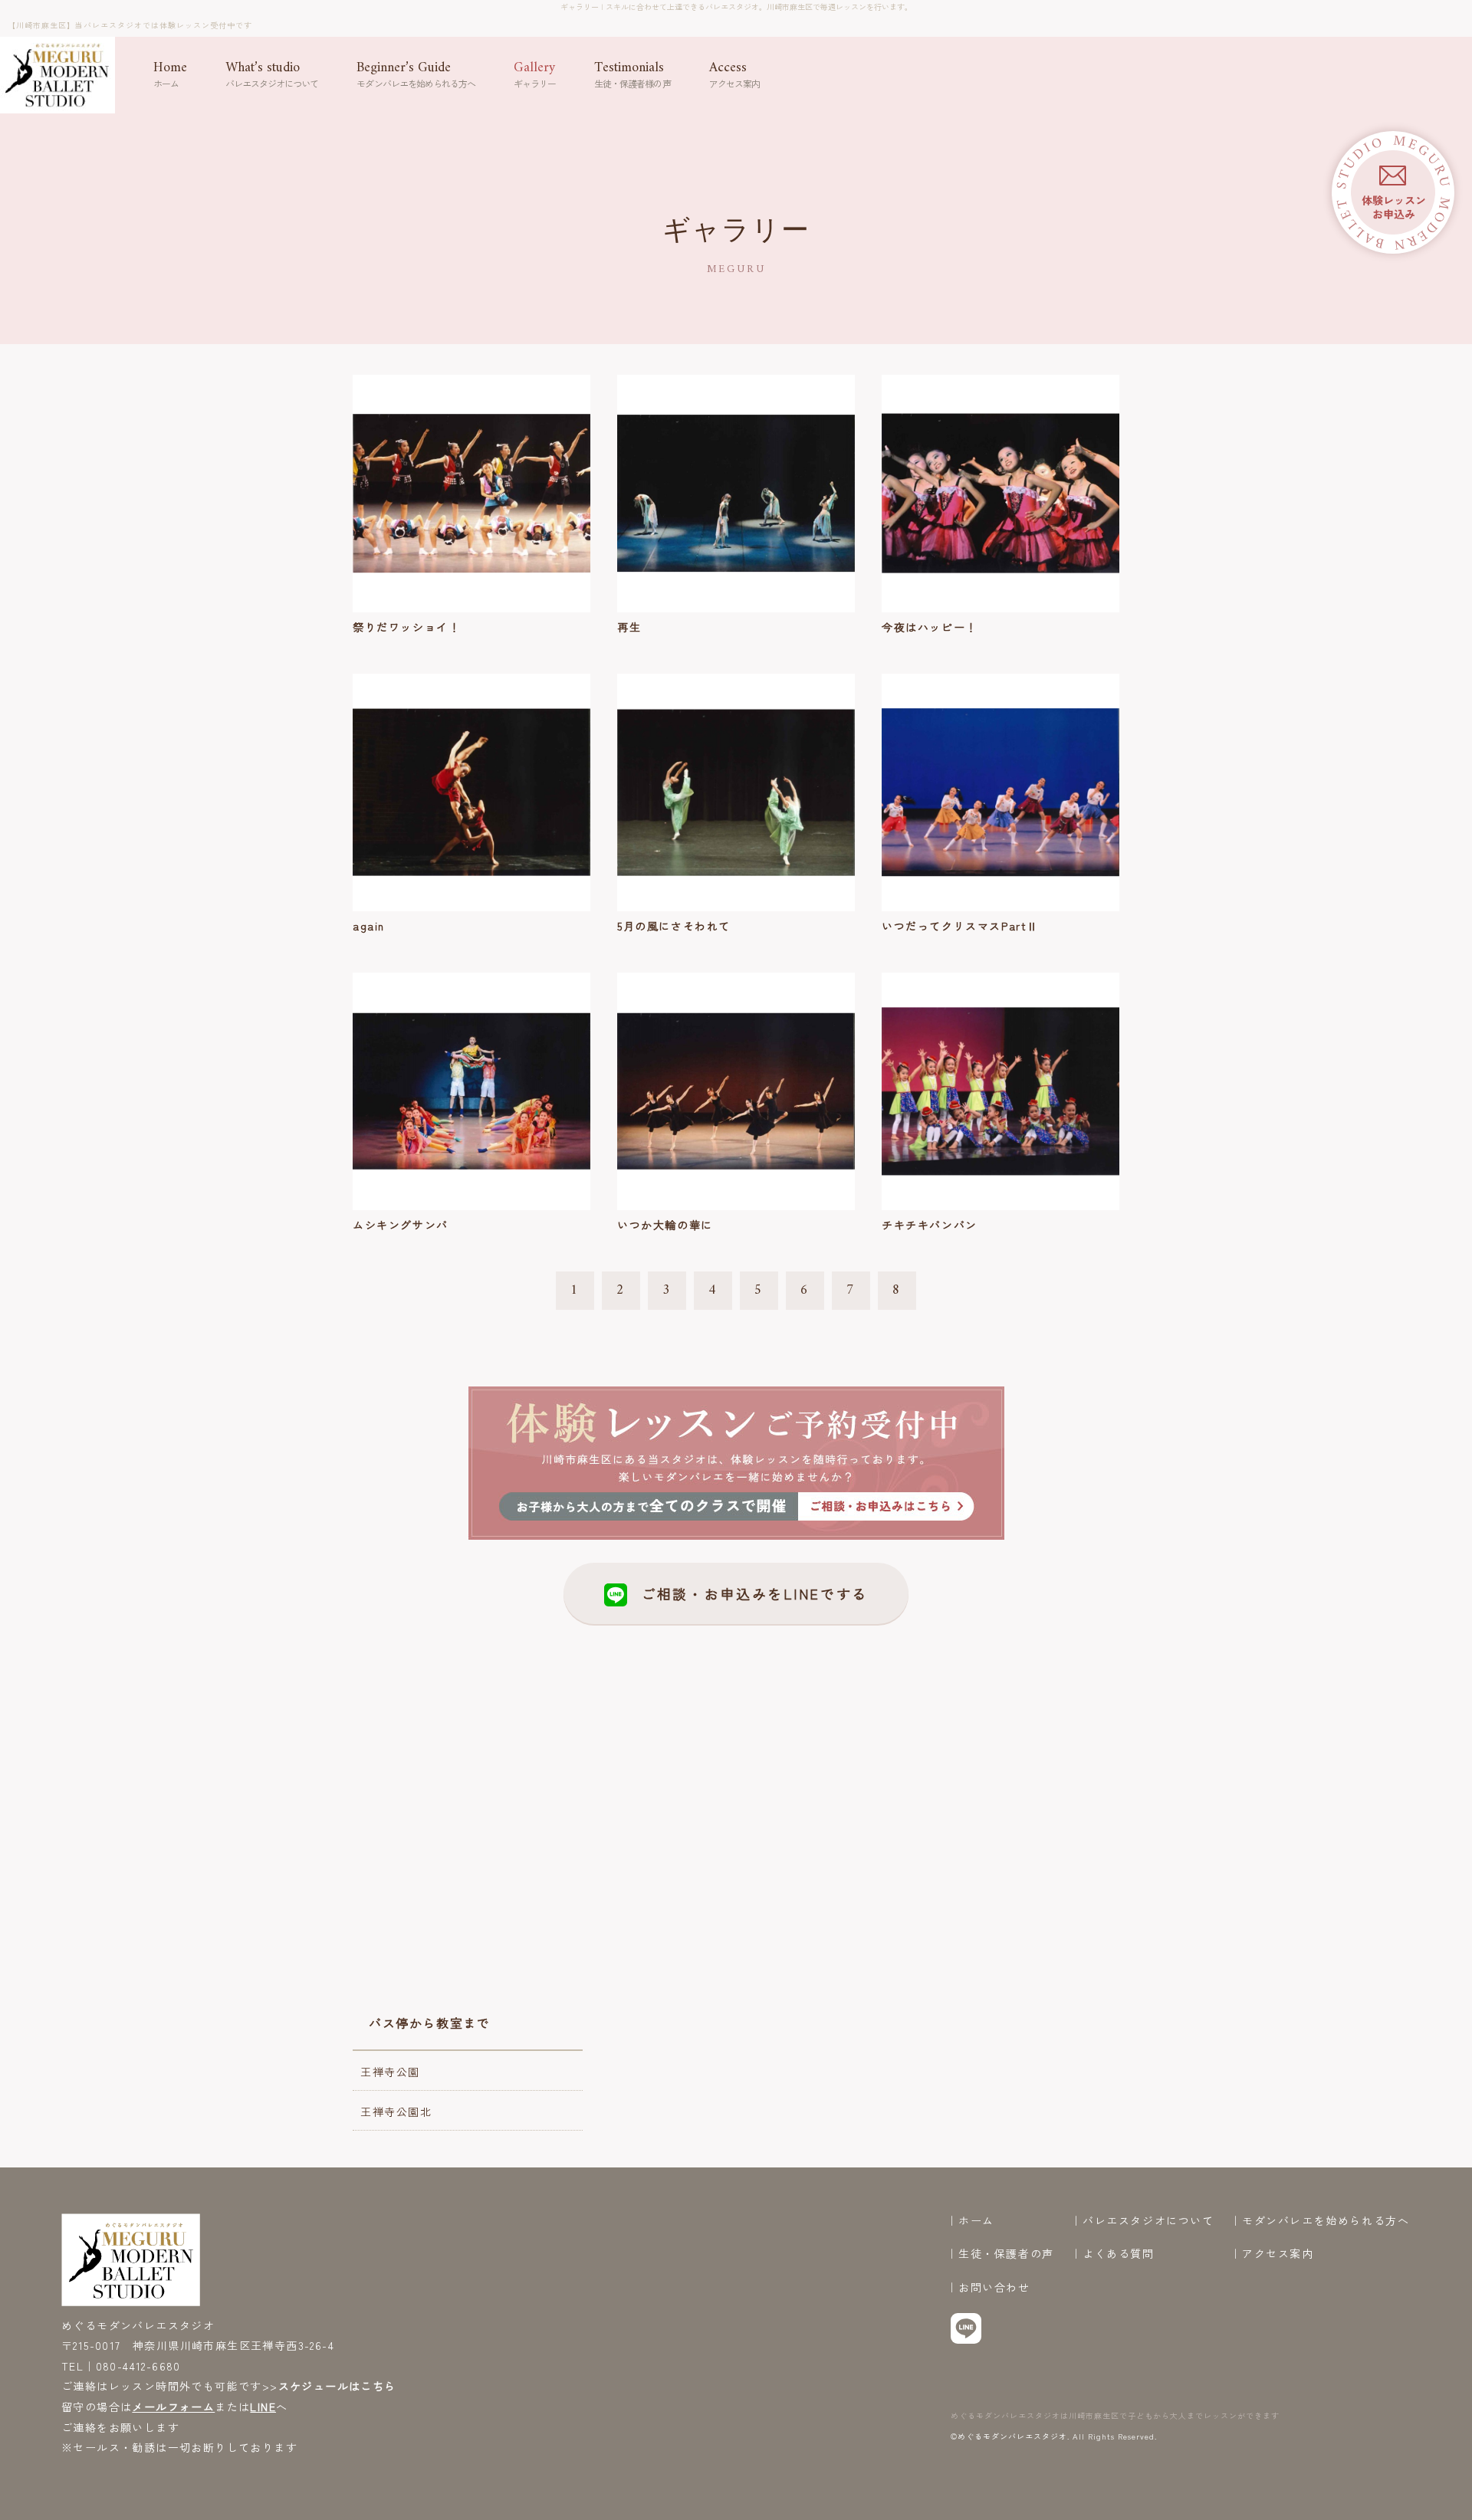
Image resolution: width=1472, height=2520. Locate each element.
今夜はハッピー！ (930, 627)
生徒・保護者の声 (1006, 2254)
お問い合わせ (994, 2287)
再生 (629, 627)
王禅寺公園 (390, 2072)
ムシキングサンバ (401, 1225)
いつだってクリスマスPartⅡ (960, 926)
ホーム (976, 2221)
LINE (263, 2407)
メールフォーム (173, 2407)
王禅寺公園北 (396, 2111)
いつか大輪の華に (665, 1225)
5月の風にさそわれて (674, 926)
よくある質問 (1119, 2254)
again (369, 926)
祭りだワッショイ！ (406, 627)
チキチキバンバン (930, 1225)
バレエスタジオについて (1148, 2221)
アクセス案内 (1278, 2254)
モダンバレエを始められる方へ (1326, 2221)
